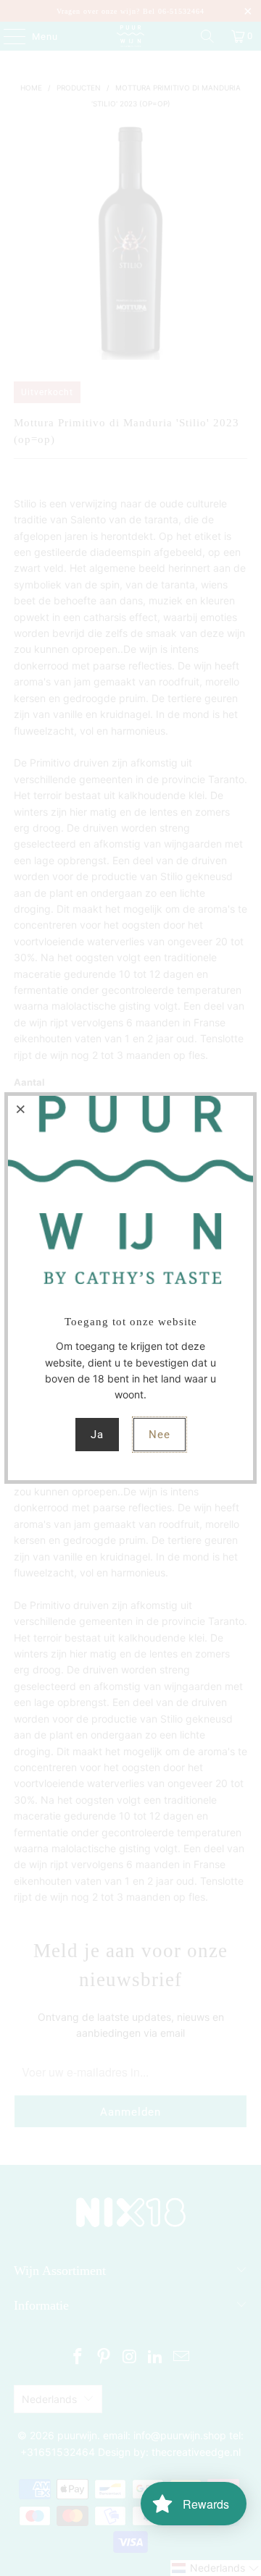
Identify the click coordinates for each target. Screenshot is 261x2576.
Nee (159, 1435)
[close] (21, 1109)
